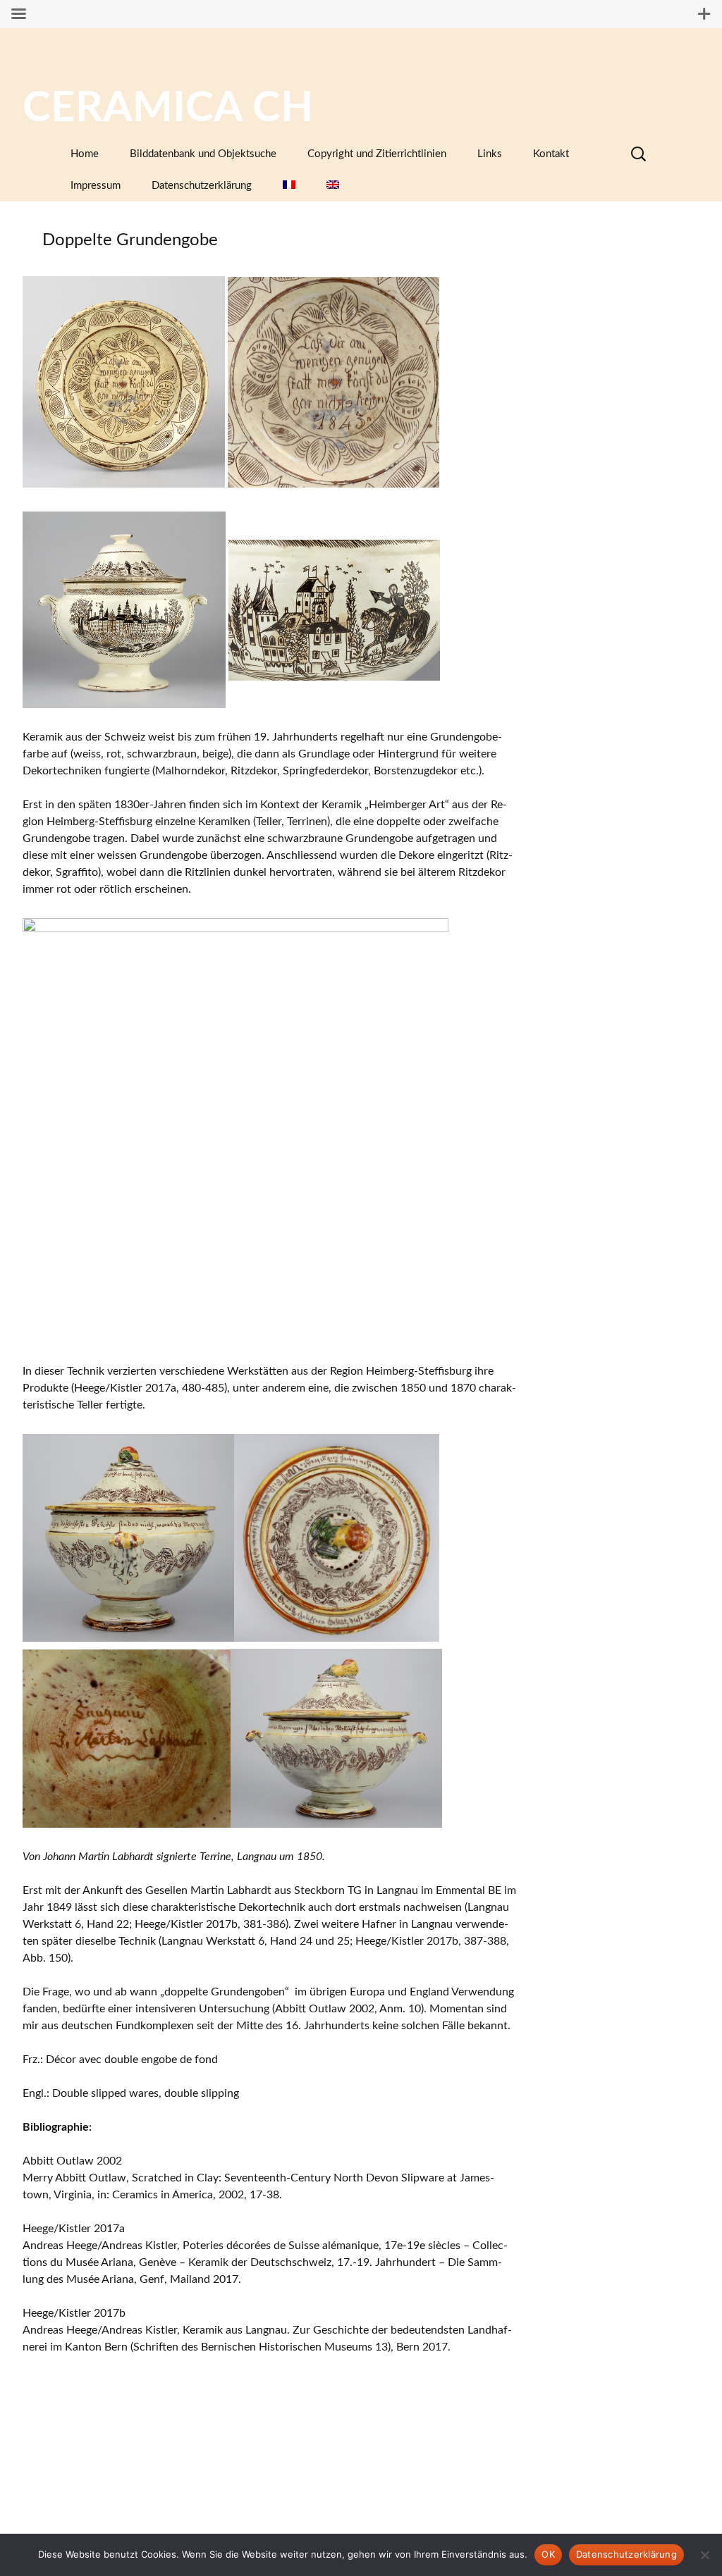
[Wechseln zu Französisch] (289, 186)
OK (548, 2554)
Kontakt (551, 154)
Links (490, 154)
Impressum (96, 186)
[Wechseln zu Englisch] (333, 186)
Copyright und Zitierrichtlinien (377, 154)
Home (85, 154)
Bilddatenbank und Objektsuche (203, 154)
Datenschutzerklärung (202, 186)
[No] (704, 2555)
